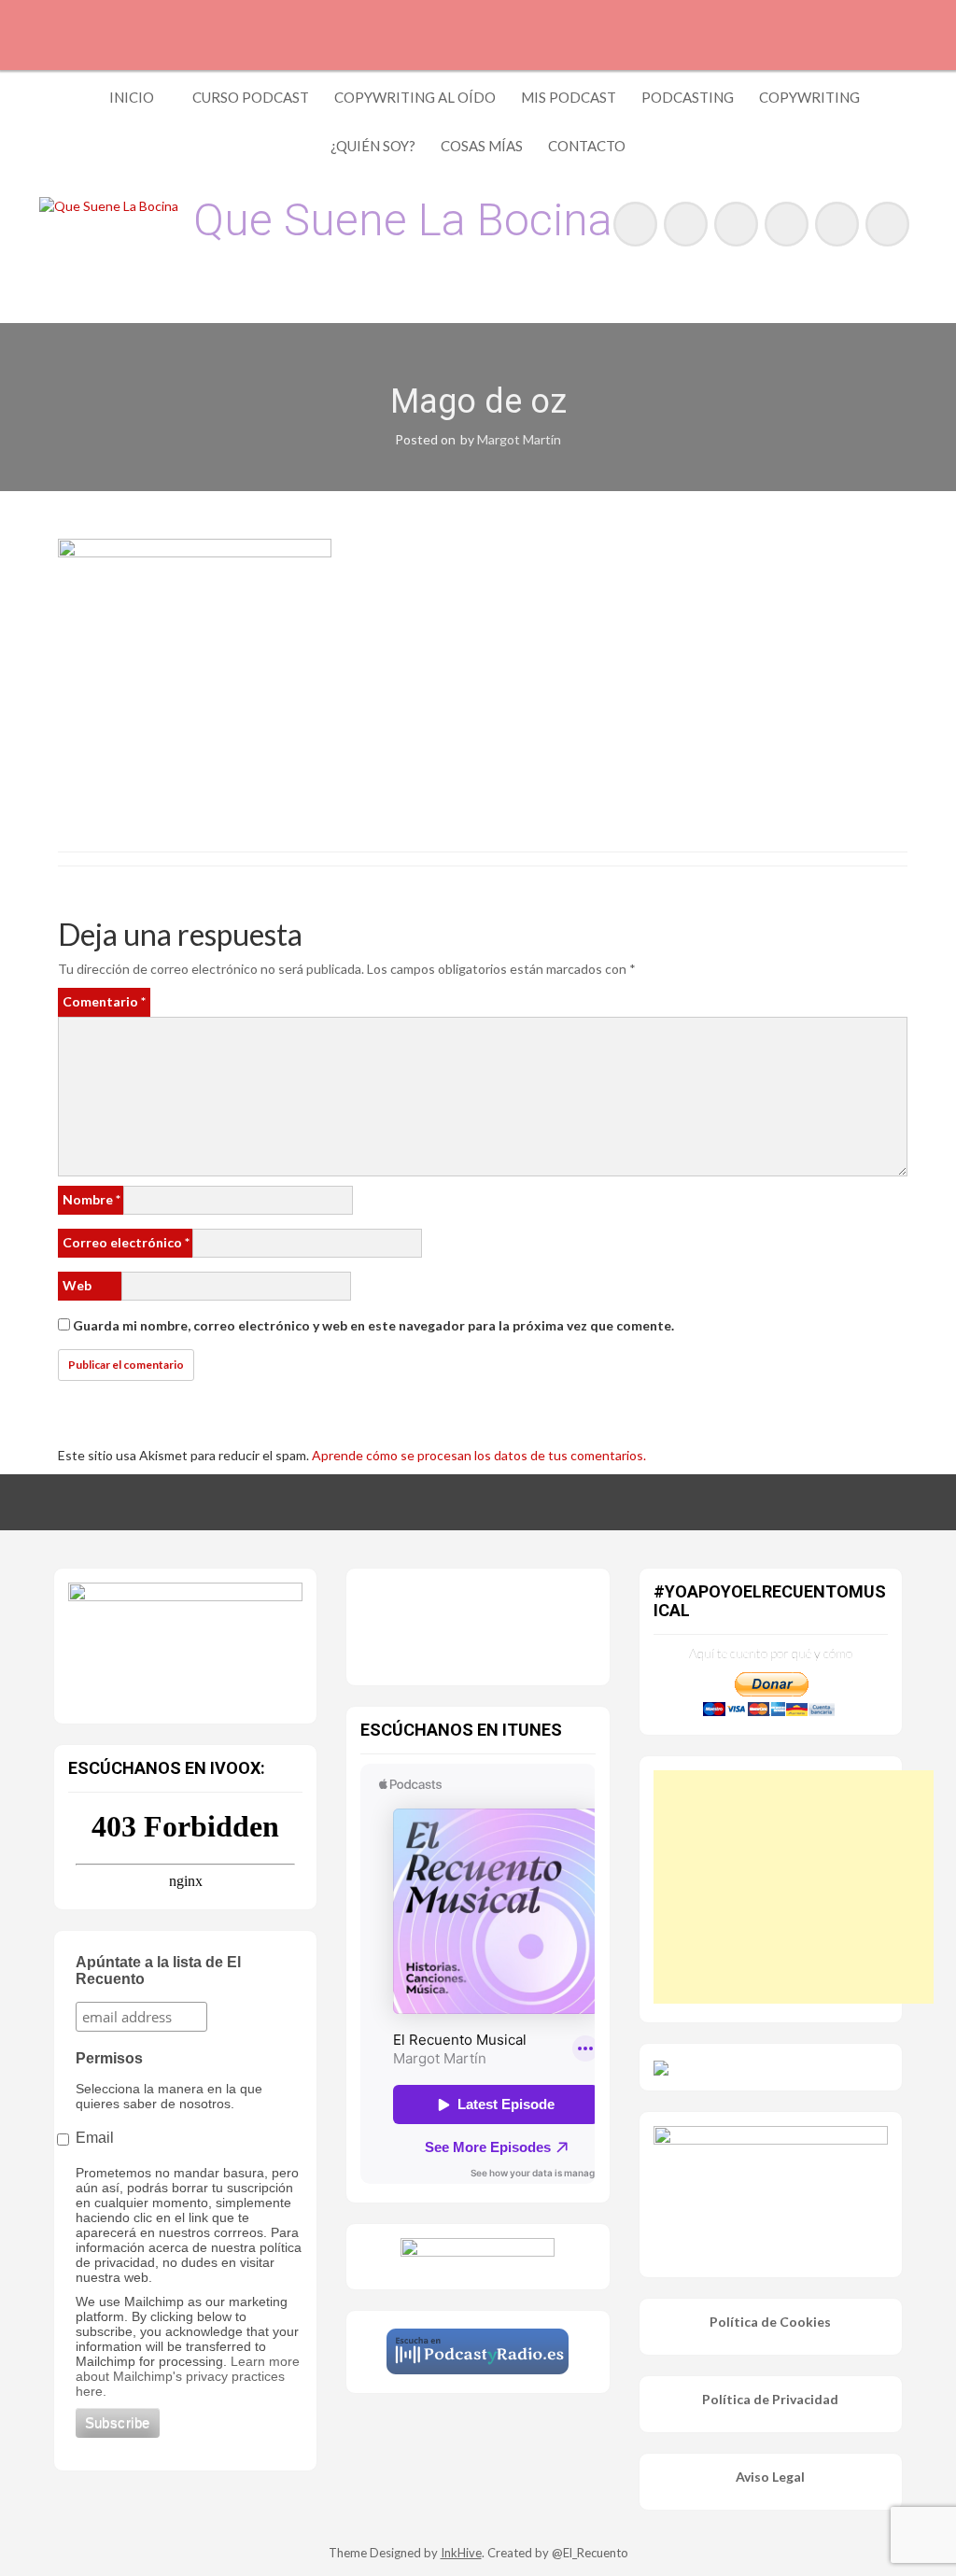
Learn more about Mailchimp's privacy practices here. (188, 2376)
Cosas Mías (482, 146)
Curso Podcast (251, 97)
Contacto (587, 146)
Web (77, 1285)
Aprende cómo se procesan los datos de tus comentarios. (479, 1455)
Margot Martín (519, 439)
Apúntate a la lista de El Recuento (158, 1971)
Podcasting (688, 97)
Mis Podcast (569, 97)
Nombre (91, 1199)
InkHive (461, 2553)
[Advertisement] (794, 1887)
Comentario (104, 1001)
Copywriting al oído (415, 97)
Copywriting (809, 97)
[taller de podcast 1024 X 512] (185, 1641)
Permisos (109, 2058)
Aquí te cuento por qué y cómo (771, 1653)
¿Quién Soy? (373, 146)
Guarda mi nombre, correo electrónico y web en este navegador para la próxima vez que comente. (373, 1325)
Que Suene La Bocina (403, 220)
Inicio (132, 97)
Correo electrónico (126, 1242)
